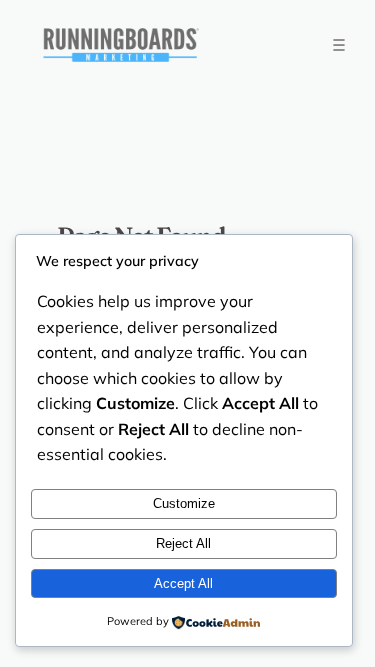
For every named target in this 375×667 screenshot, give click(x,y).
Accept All (183, 583)
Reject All (183, 543)
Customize (184, 503)
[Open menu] (338, 44)
